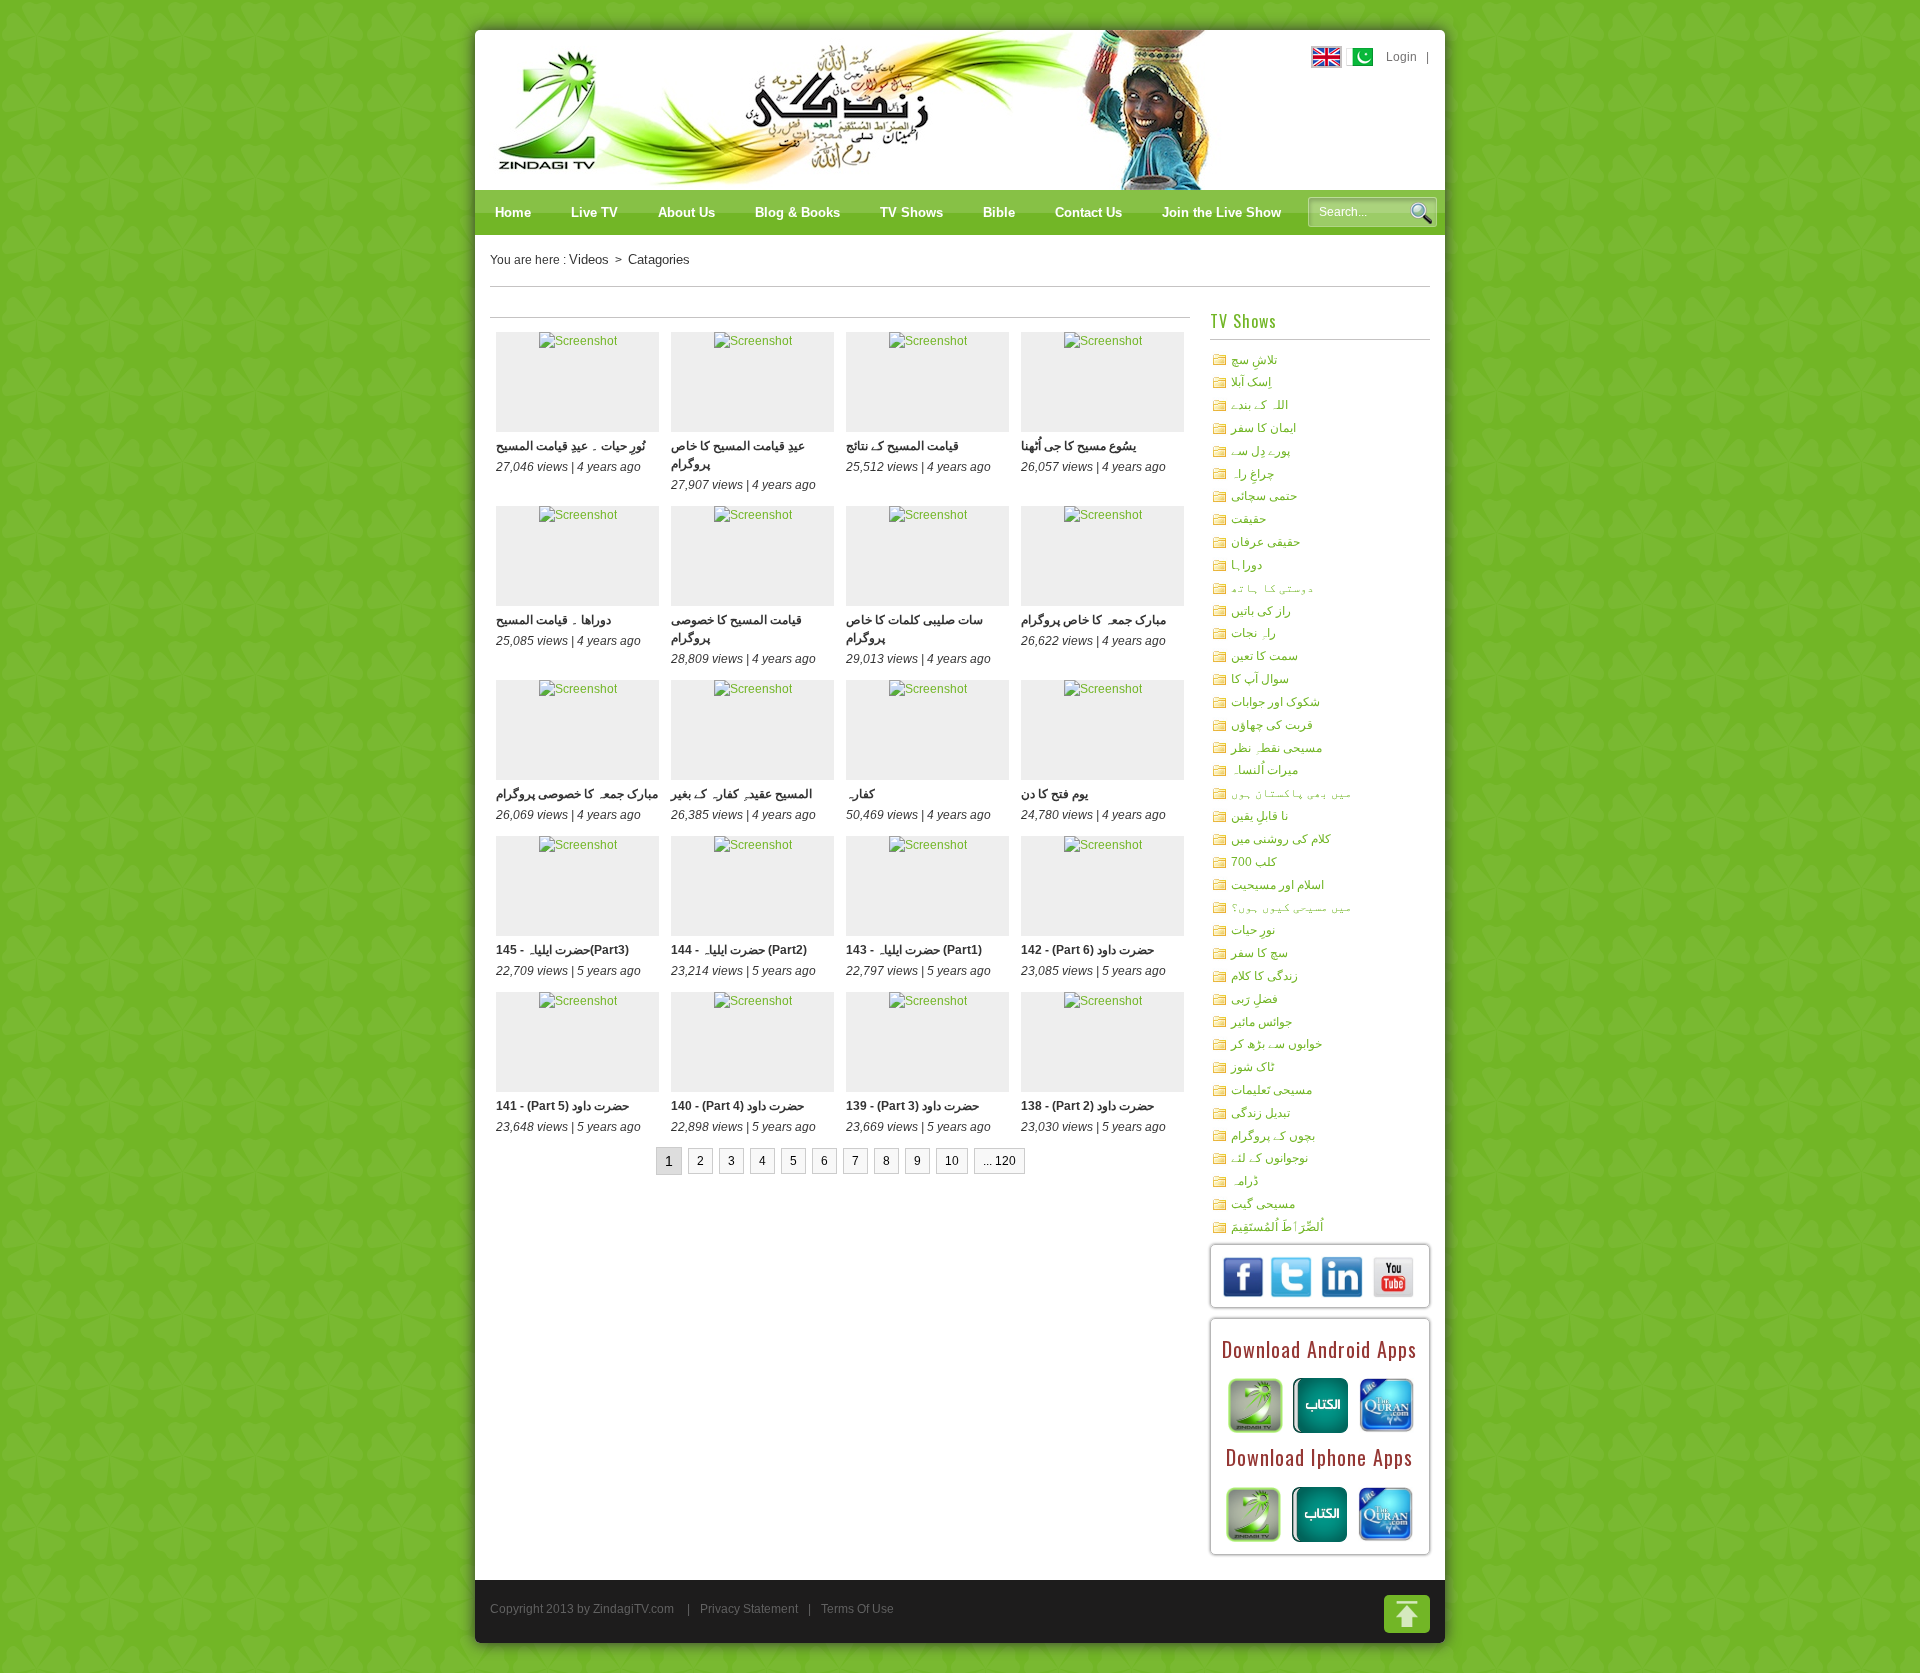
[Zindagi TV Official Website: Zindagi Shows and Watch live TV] (855, 109)
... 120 (999, 1161)
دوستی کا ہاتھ (1272, 588)
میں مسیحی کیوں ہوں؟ (1291, 907)
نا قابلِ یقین (1259, 816)
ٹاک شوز (1252, 1067)
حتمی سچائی (1264, 496)
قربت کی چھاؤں (1272, 725)
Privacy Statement (749, 1609)
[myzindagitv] (1393, 1276)
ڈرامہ (1244, 1181)
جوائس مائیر (1261, 1021)
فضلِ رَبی (1254, 999)
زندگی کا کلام (1264, 976)
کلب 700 (1254, 862)
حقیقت (1248, 519)
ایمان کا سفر (1263, 428)
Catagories (659, 259)
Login (1401, 57)
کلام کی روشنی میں (1281, 839)
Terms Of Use (857, 1609)
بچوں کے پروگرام (1273, 1135)
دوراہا (1246, 565)
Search (1421, 213)
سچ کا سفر (1259, 953)
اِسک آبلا (1251, 382)
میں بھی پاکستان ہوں (1291, 793)
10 (952, 1161)
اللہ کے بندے (1259, 405)
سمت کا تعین (1264, 656)
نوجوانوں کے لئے (1269, 1158)
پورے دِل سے (1260, 451)
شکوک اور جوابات (1275, 702)
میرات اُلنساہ (1264, 770)
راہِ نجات (1253, 633)
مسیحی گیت (1263, 1204)
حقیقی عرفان (1265, 542)
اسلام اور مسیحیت (1277, 884)
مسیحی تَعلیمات (1271, 1090)
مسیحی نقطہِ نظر (1276, 747)
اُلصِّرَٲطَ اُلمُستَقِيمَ (1277, 1227)
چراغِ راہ (1252, 473)
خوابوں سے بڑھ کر (1276, 1044)
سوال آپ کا (1260, 679)
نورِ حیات (1253, 930)
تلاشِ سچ (1254, 359)
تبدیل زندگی (1260, 1113)
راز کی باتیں (1261, 610)
